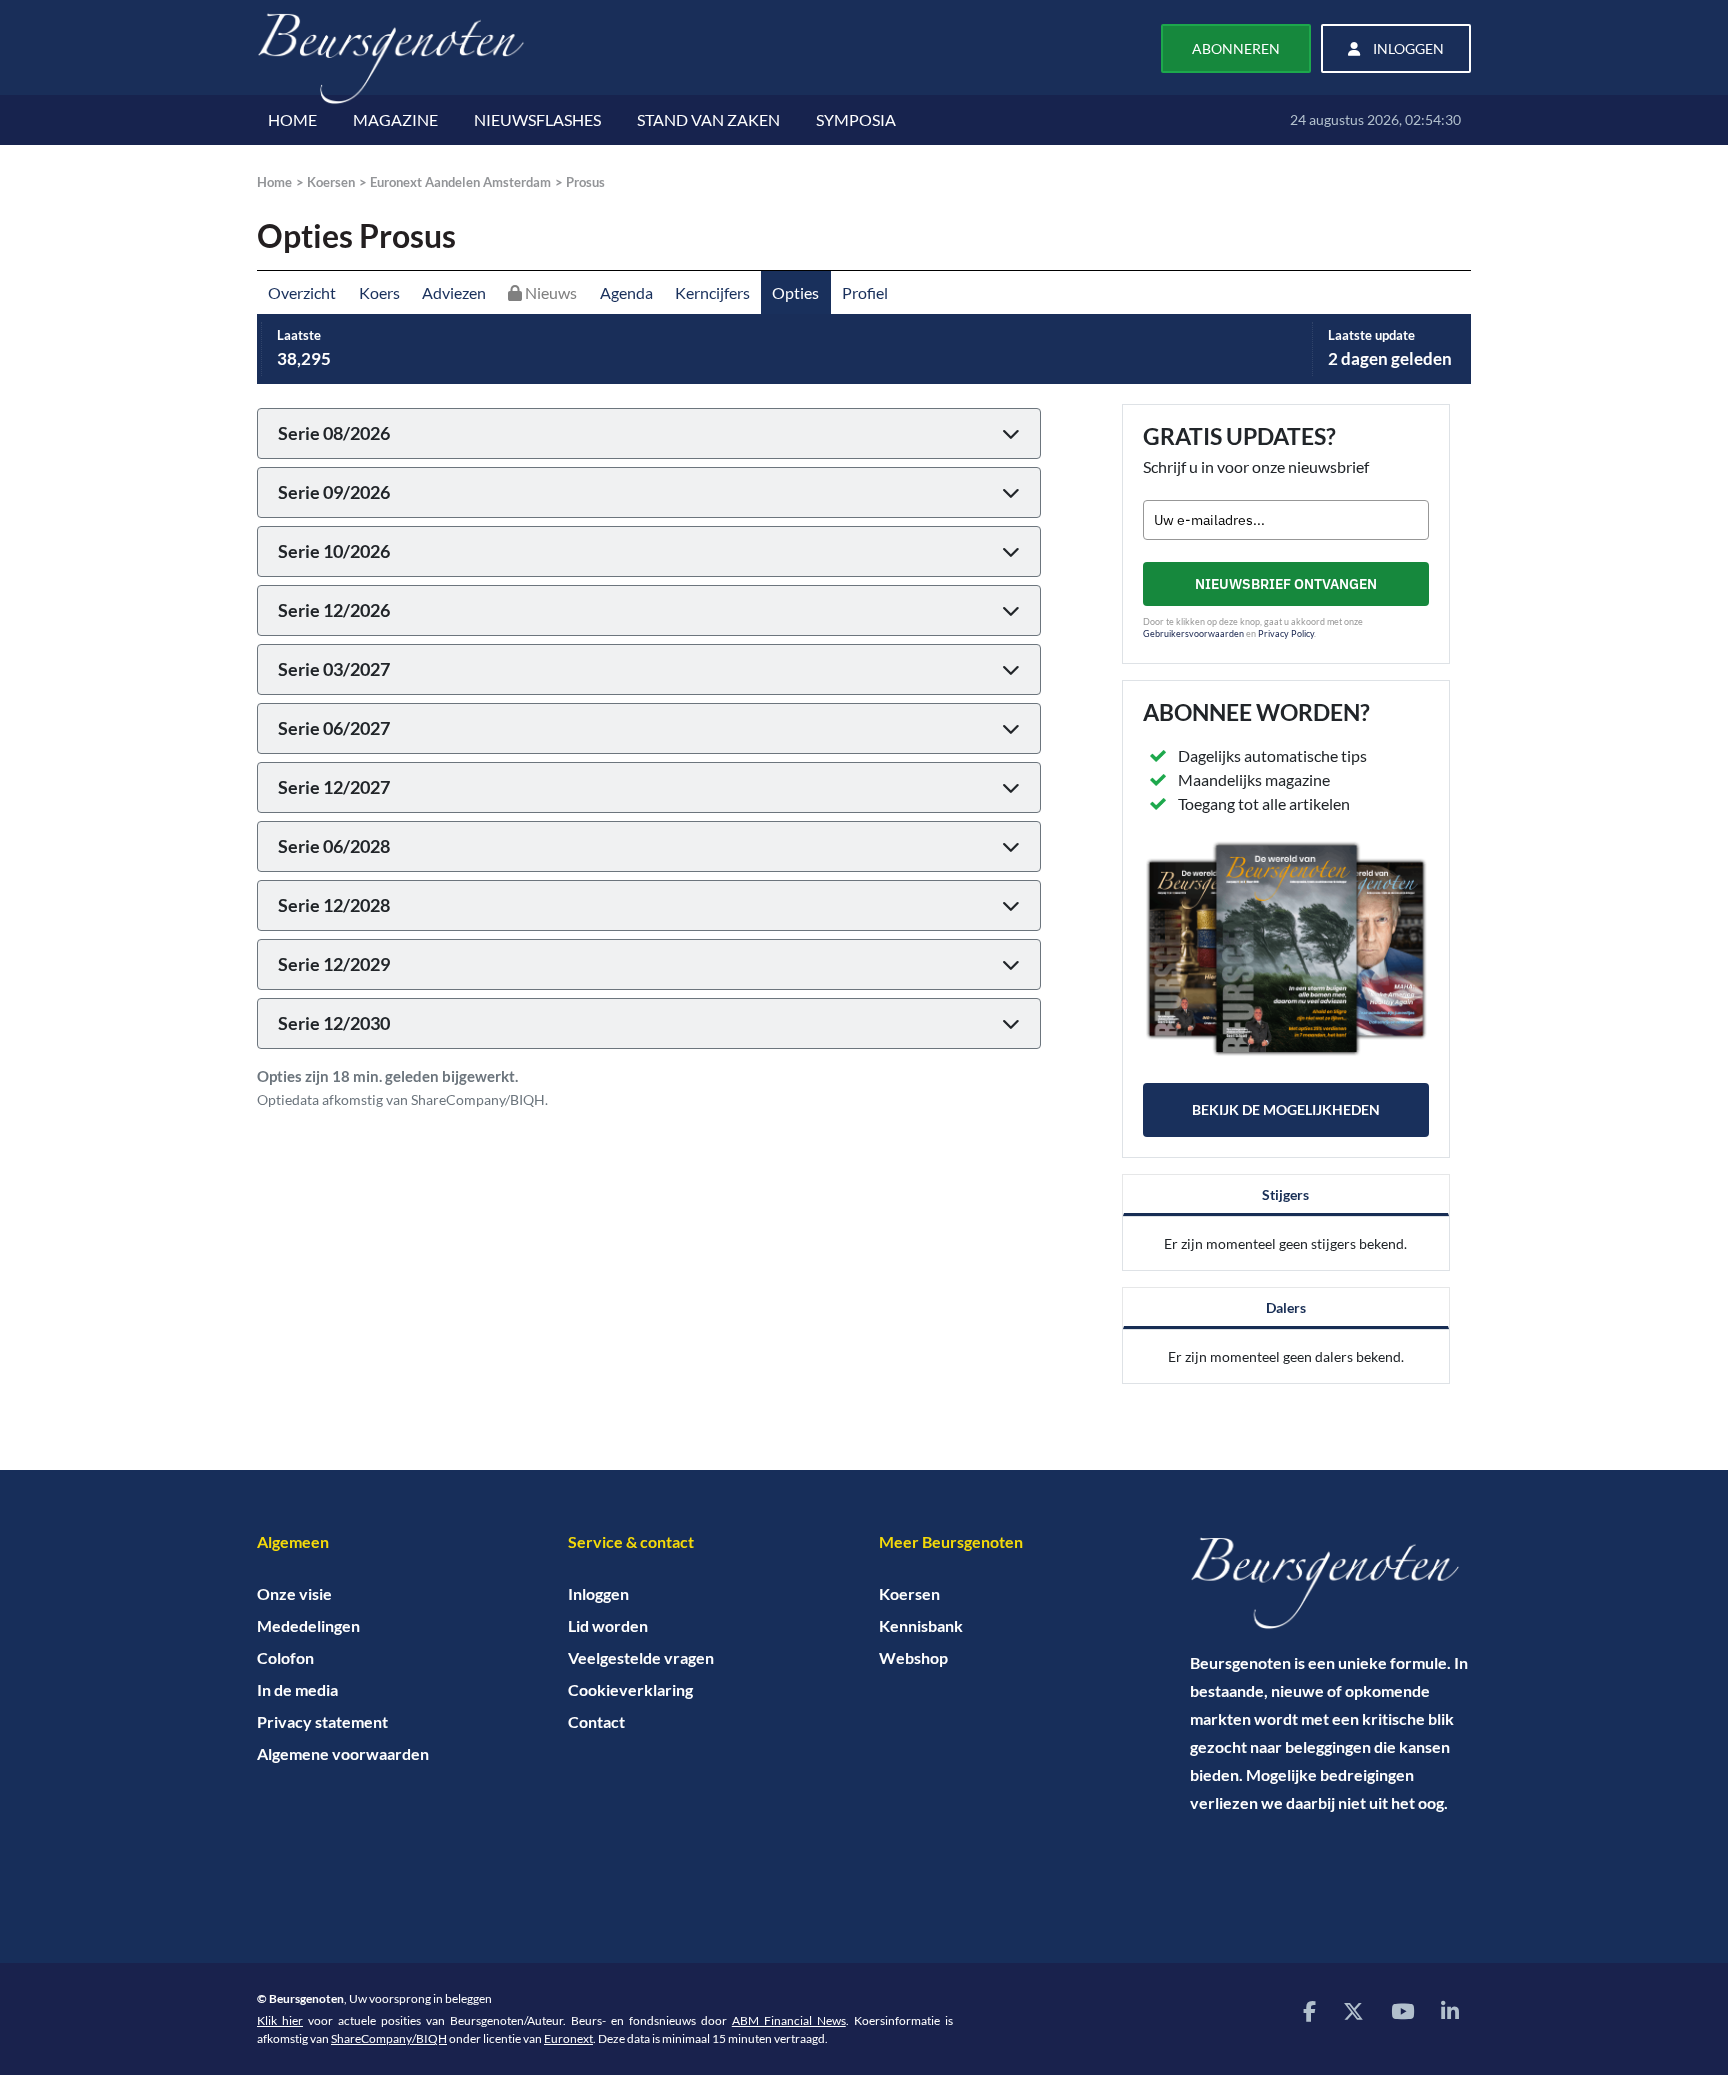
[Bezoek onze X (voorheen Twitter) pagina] (1353, 2010)
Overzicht (302, 292)
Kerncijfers (712, 292)
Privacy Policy (1286, 633)
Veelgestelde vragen (641, 1657)
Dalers (1286, 1307)
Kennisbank (921, 1625)
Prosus (585, 182)
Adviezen (454, 292)
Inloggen (598, 1593)
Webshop (913, 1657)
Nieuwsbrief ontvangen (1286, 584)
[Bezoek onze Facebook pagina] (1309, 2010)
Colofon (285, 1657)
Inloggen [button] (1407, 48)
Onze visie (294, 1593)
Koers (379, 292)
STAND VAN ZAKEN (708, 119)
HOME (292, 119)
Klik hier (280, 2020)
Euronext (568, 2038)
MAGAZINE (395, 119)
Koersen (331, 182)
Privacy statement (322, 1721)
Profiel (865, 292)
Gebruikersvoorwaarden (1193, 633)
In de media (297, 1689)
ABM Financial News (789, 2020)
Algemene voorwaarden (343, 1753)
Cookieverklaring (630, 1689)
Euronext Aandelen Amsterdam (460, 182)
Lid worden (608, 1625)
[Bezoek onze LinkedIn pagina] (1450, 2010)
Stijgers (1285, 1194)
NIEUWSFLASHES (537, 119)
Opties (795, 292)
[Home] (1330, 1583)
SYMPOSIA (856, 119)
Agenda (626, 292)
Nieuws (549, 292)
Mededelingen (308, 1625)
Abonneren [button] (1236, 48)
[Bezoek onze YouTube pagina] (1402, 2010)
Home (274, 182)
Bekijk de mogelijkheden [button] (1286, 1109)
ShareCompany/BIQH (389, 2038)
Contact (596, 1721)
